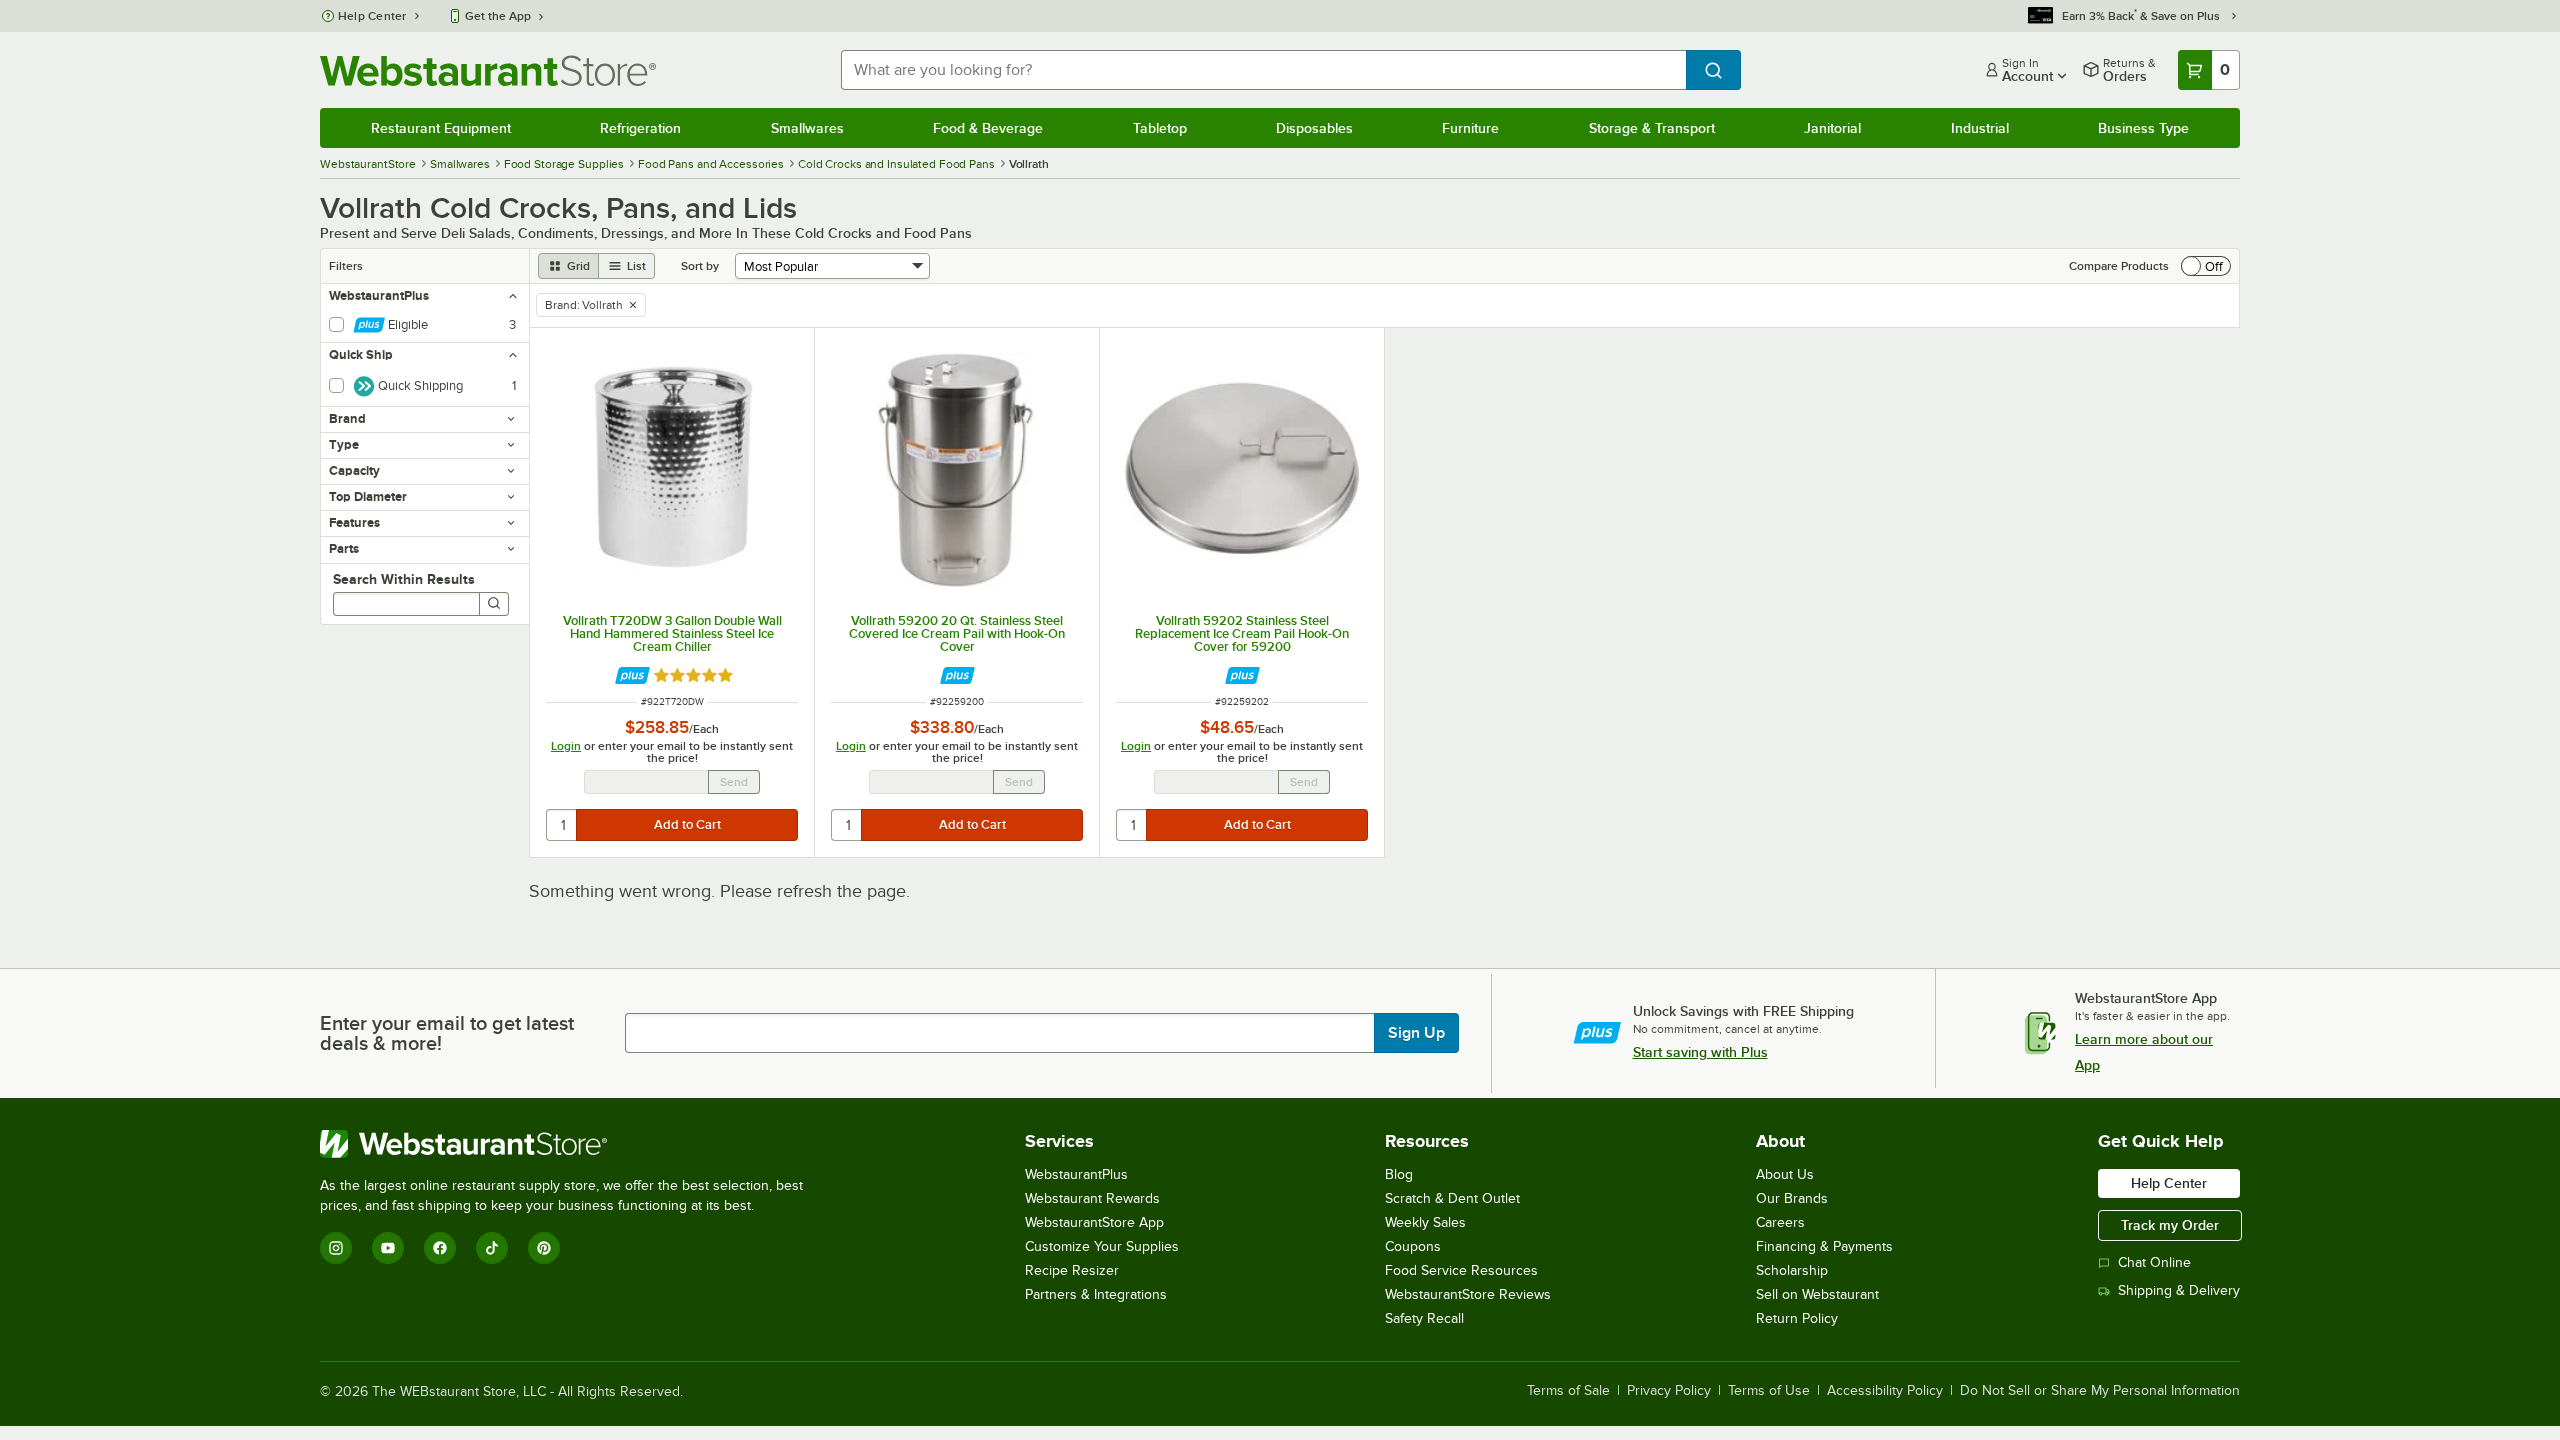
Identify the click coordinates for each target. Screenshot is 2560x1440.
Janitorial (1832, 128)
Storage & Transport (1652, 128)
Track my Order (2170, 1225)
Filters (346, 266)
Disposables (1314, 128)
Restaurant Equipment (441, 128)
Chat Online (2154, 1262)
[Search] (494, 604)
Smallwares (807, 128)
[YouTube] (388, 1248)
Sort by (700, 266)
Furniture (1470, 128)
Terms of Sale (1568, 1391)
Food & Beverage (988, 128)
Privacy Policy (1669, 1391)
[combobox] (1263, 70)
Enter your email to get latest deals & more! (447, 1033)
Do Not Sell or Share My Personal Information (2100, 1391)
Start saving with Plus (1700, 1052)
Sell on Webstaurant (1817, 1294)
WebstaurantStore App (1094, 1222)
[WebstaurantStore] (570, 1144)
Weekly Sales (1425, 1222)
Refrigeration (640, 128)
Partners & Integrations (1096, 1294)
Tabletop (1160, 128)
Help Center (372, 16)
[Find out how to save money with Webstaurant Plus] (632, 675)
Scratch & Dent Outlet (1452, 1198)
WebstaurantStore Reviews (1468, 1294)
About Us (1785, 1174)
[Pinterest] (544, 1248)
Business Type (2143, 128)
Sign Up (1416, 1033)
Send (734, 782)
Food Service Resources (1461, 1270)
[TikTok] (492, 1248)
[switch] (2206, 266)
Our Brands (1792, 1198)
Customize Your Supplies (1102, 1246)
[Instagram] (336, 1248)
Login (566, 746)
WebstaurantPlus (1076, 1174)
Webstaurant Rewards (1092, 1198)
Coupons (1413, 1246)
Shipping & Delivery (2179, 1290)
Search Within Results (404, 579)
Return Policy (1797, 1318)
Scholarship (1792, 1270)
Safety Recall (1424, 1318)
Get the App (498, 16)
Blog (1399, 1174)
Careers (1780, 1222)
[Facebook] (440, 1248)
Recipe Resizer (1072, 1270)
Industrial (1980, 128)
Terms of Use (1769, 1391)
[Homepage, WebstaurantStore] (488, 70)
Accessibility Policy (1885, 1391)
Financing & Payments (1824, 1246)
